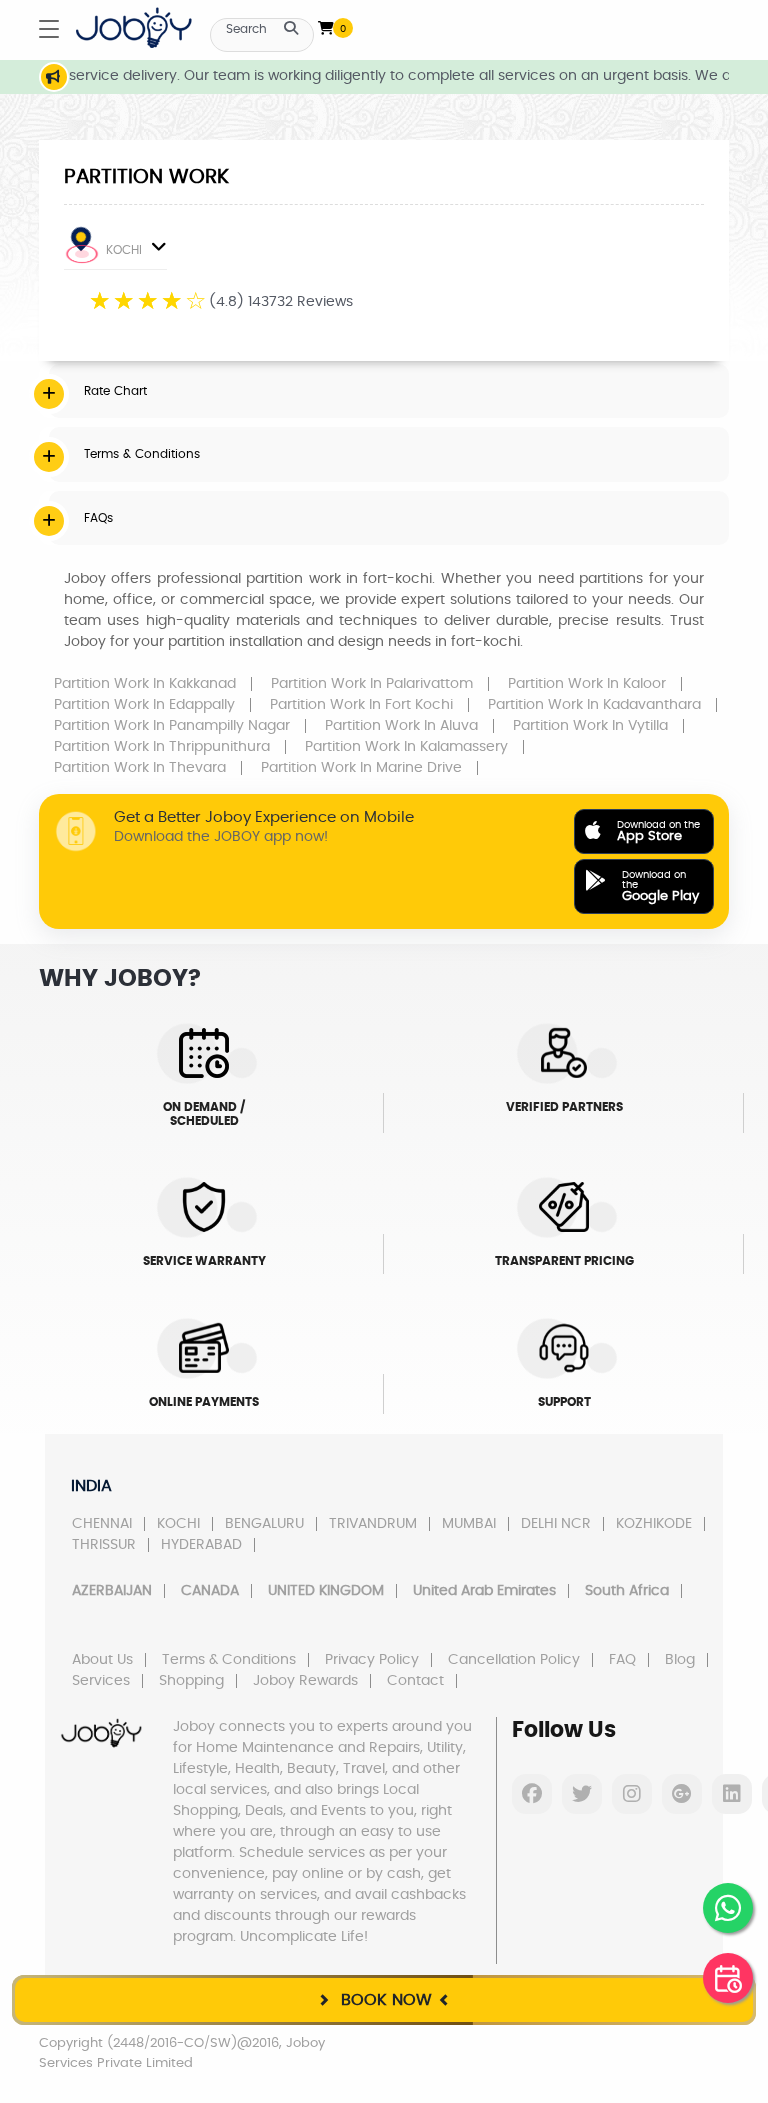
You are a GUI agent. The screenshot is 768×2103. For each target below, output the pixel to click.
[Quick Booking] (728, 1978)
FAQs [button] (98, 518)
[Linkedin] (732, 1794)
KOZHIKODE (654, 1524)
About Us (102, 1660)
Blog (680, 1660)
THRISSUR (104, 1545)
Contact (415, 1681)
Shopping (191, 1681)
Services (101, 1681)
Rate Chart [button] (115, 391)
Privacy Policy (372, 1660)
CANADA (210, 1591)
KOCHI (124, 250)
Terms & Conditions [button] (142, 454)
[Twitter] (582, 1794)
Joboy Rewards (305, 1681)
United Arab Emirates (484, 1591)
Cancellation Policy (514, 1660)
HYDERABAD (201, 1545)
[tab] (389, 391)
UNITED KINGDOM (326, 1591)
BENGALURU (264, 1524)
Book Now (384, 2000)
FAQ (622, 1660)
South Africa (627, 1591)
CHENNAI (102, 1524)
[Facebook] (532, 1794)
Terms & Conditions (229, 1660)
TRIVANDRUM (373, 1524)
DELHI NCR (556, 1524)
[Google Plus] (682, 1794)
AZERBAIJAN (112, 1591)
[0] (326, 24)
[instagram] (632, 1794)
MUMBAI (469, 1524)
